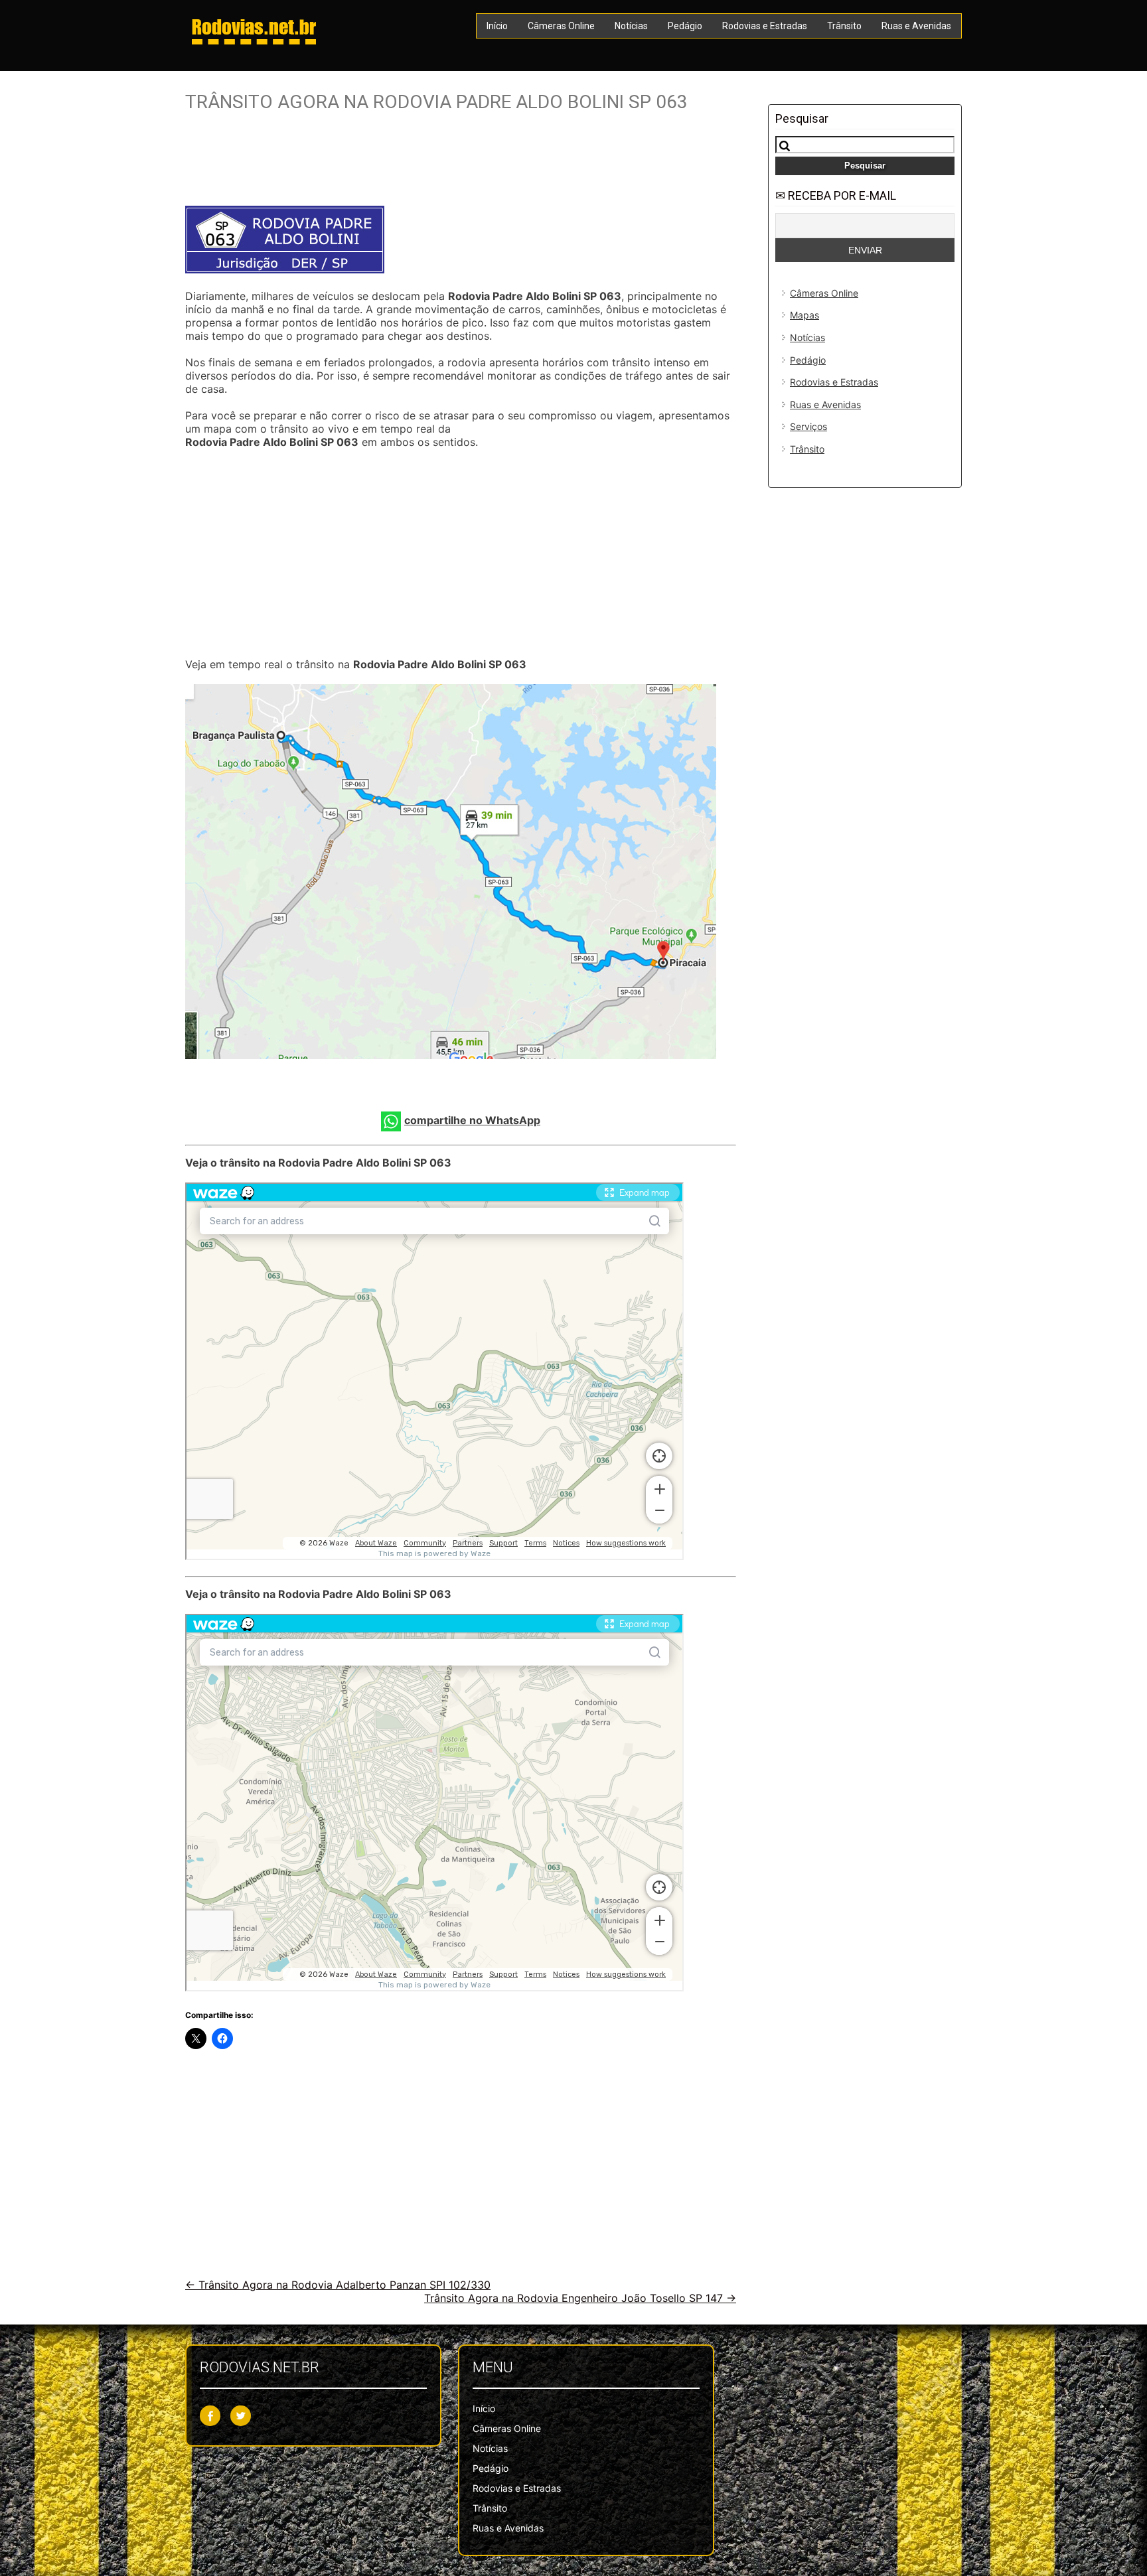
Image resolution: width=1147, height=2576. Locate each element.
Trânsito (844, 26)
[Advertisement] (461, 164)
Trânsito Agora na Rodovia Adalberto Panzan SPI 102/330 (338, 2285)
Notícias (631, 26)
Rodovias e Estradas (765, 26)
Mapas (804, 315)
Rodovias (254, 27)
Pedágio (685, 26)
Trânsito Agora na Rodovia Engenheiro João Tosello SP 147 (580, 2298)
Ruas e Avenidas (916, 26)
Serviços (808, 426)
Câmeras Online (561, 26)
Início (497, 26)
